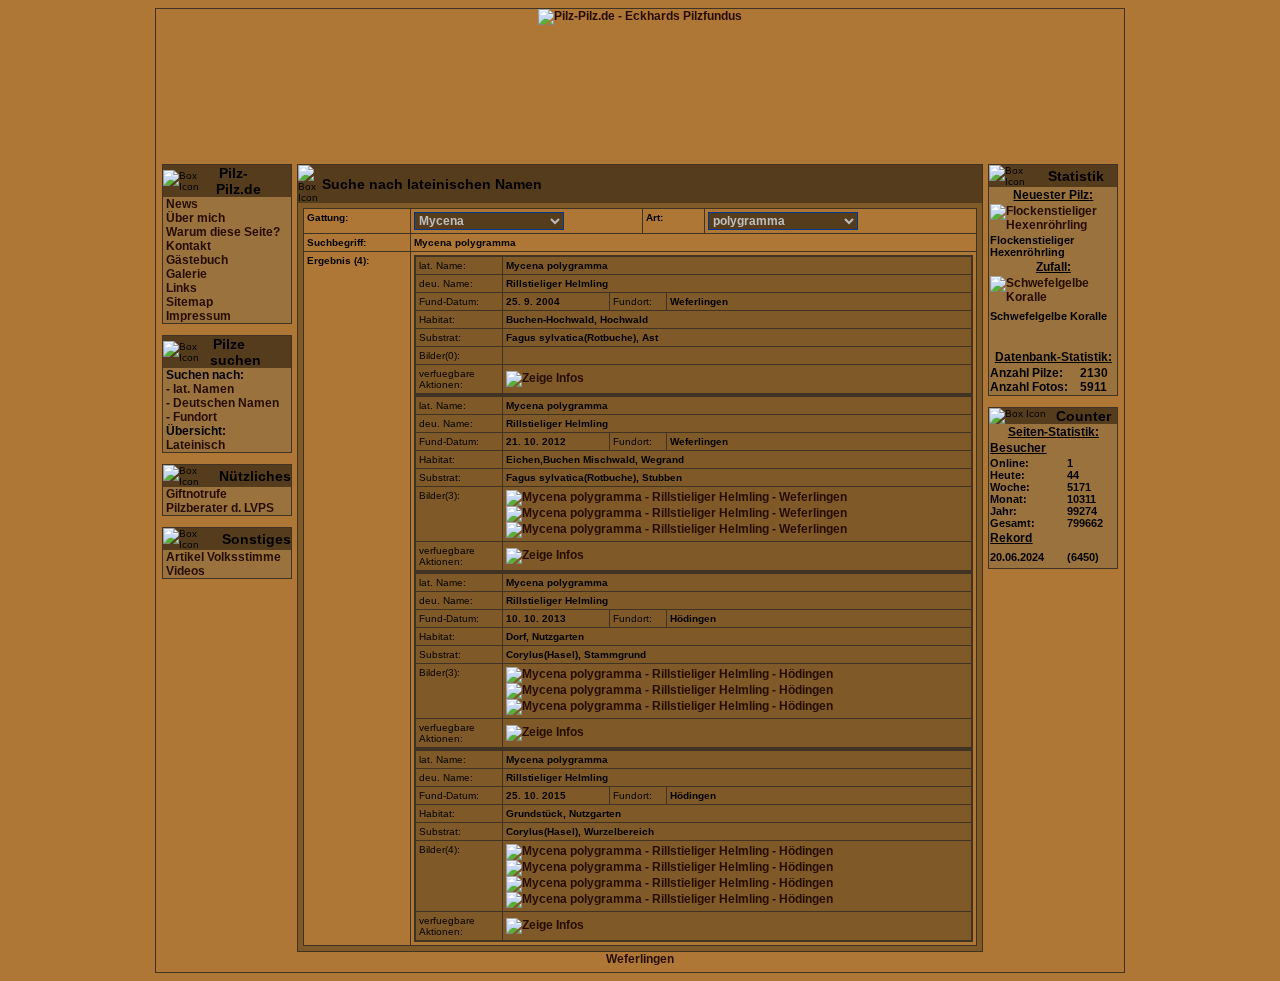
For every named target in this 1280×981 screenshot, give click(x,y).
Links (181, 288)
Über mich (195, 218)
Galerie (186, 274)
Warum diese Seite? (223, 232)
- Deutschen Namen (222, 403)
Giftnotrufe (196, 494)
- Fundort (191, 417)
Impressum (198, 316)
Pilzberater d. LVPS (220, 508)
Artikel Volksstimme (223, 557)
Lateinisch (195, 445)
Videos (185, 571)
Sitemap (189, 302)
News (182, 204)
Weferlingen (640, 959)
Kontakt (188, 246)
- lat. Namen (200, 389)
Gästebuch (197, 260)
